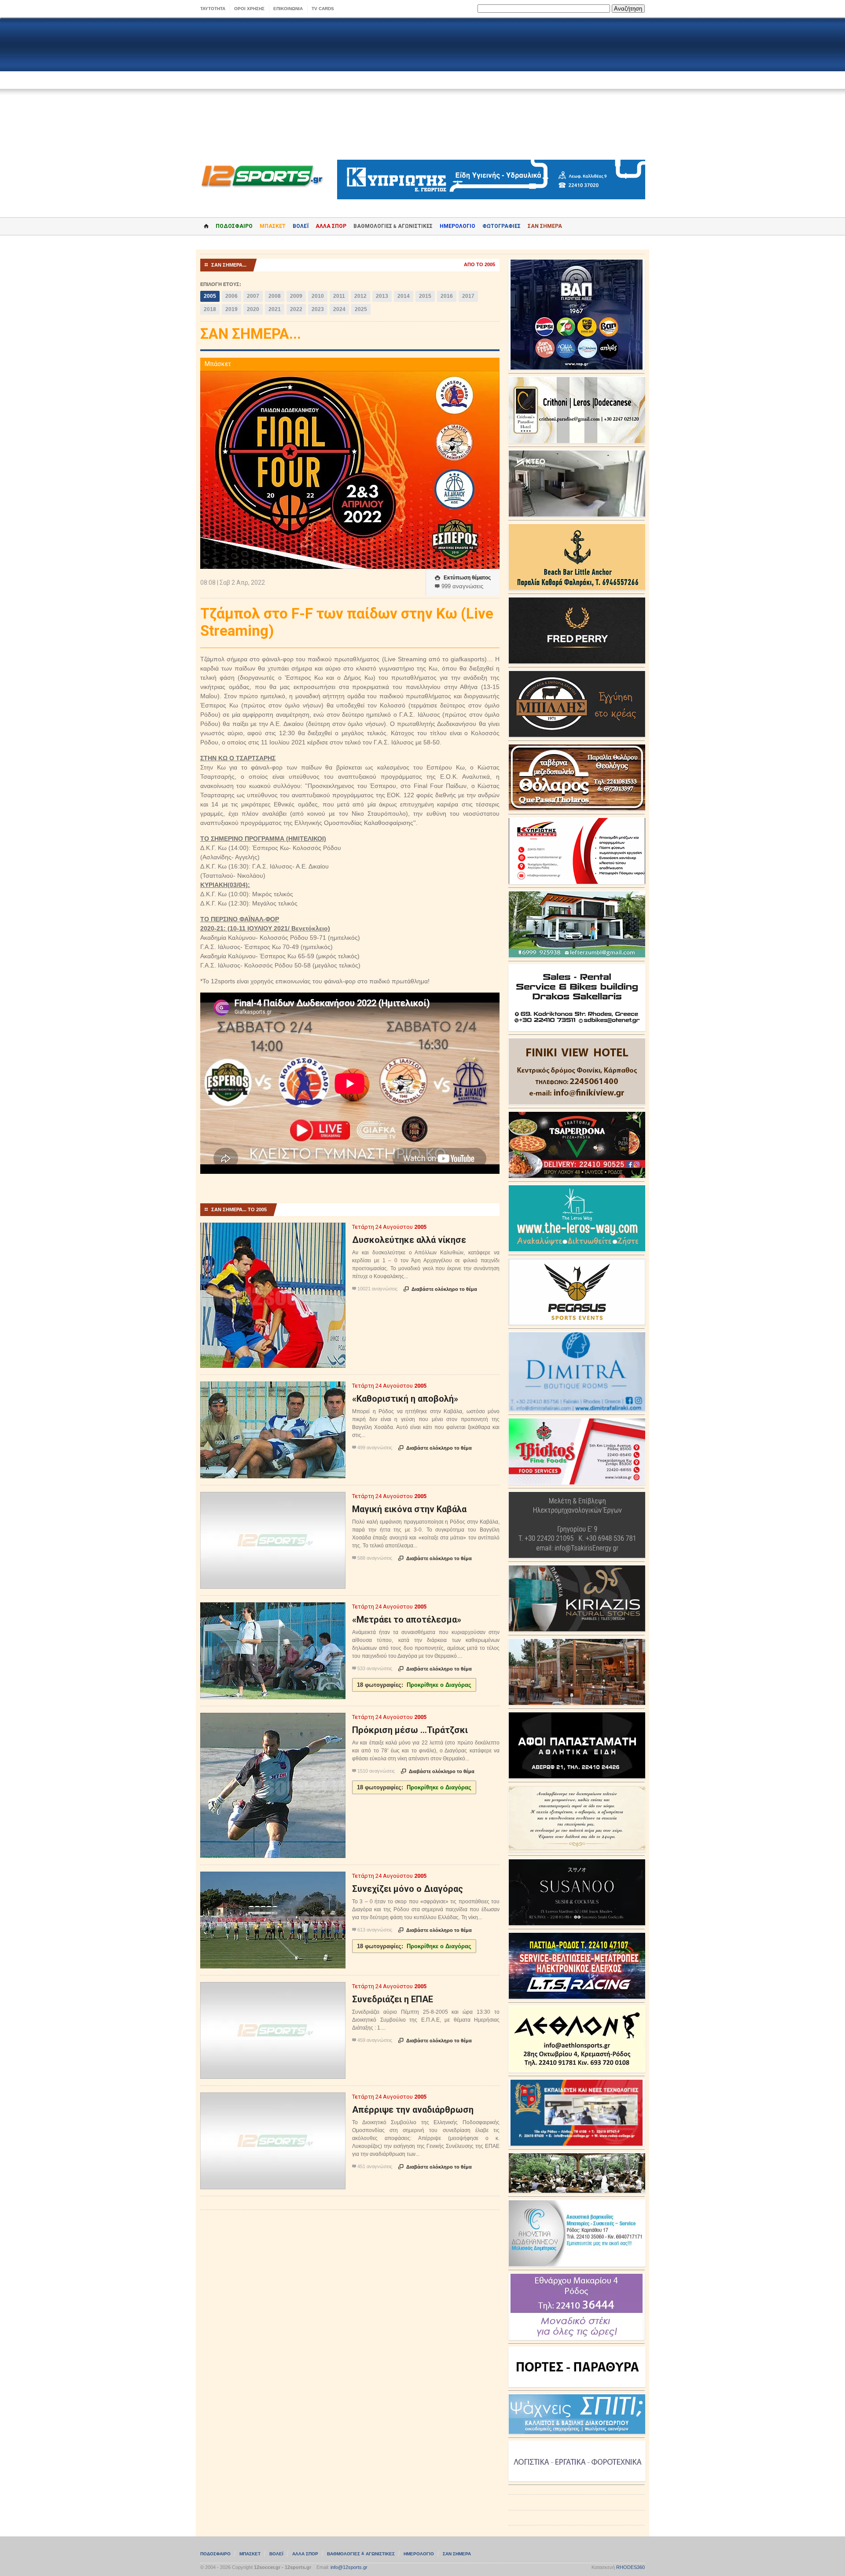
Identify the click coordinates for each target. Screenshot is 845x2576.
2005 (210, 296)
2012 (360, 296)
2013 (382, 296)
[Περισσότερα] (273, 1230)
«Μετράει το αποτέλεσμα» (407, 1620)
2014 (404, 296)
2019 (231, 309)
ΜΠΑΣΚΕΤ (273, 226)
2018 (210, 309)
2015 (425, 296)
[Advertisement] (422, 89)
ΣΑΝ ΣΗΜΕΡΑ (545, 226)
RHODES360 (630, 2567)
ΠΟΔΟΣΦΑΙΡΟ (234, 226)
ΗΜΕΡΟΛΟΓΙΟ (457, 226)
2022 (296, 309)
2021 (275, 309)
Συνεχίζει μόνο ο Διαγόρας (408, 1889)
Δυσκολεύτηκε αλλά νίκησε (409, 1240)
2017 (468, 296)
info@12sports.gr (349, 2567)
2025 (361, 309)
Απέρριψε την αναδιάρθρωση (413, 2110)
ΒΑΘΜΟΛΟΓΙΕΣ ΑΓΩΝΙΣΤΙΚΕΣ (361, 2554)
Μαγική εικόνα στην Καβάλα (409, 1509)
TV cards (323, 9)
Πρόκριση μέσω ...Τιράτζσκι (410, 1730)
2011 (339, 296)
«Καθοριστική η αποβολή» (405, 1399)
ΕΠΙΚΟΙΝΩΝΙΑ (288, 9)
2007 (253, 296)
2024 (339, 309)
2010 (318, 296)
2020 (253, 309)
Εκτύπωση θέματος (463, 578)
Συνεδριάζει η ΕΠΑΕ (393, 1999)
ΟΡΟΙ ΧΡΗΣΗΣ (249, 9)
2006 (231, 296)
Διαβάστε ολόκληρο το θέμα (440, 1289)
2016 (447, 296)
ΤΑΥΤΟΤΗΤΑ (213, 9)
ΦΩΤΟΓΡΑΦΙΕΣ (501, 226)
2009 (296, 296)
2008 (275, 296)
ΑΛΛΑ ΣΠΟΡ (331, 226)
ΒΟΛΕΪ (301, 226)
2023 (318, 309)
